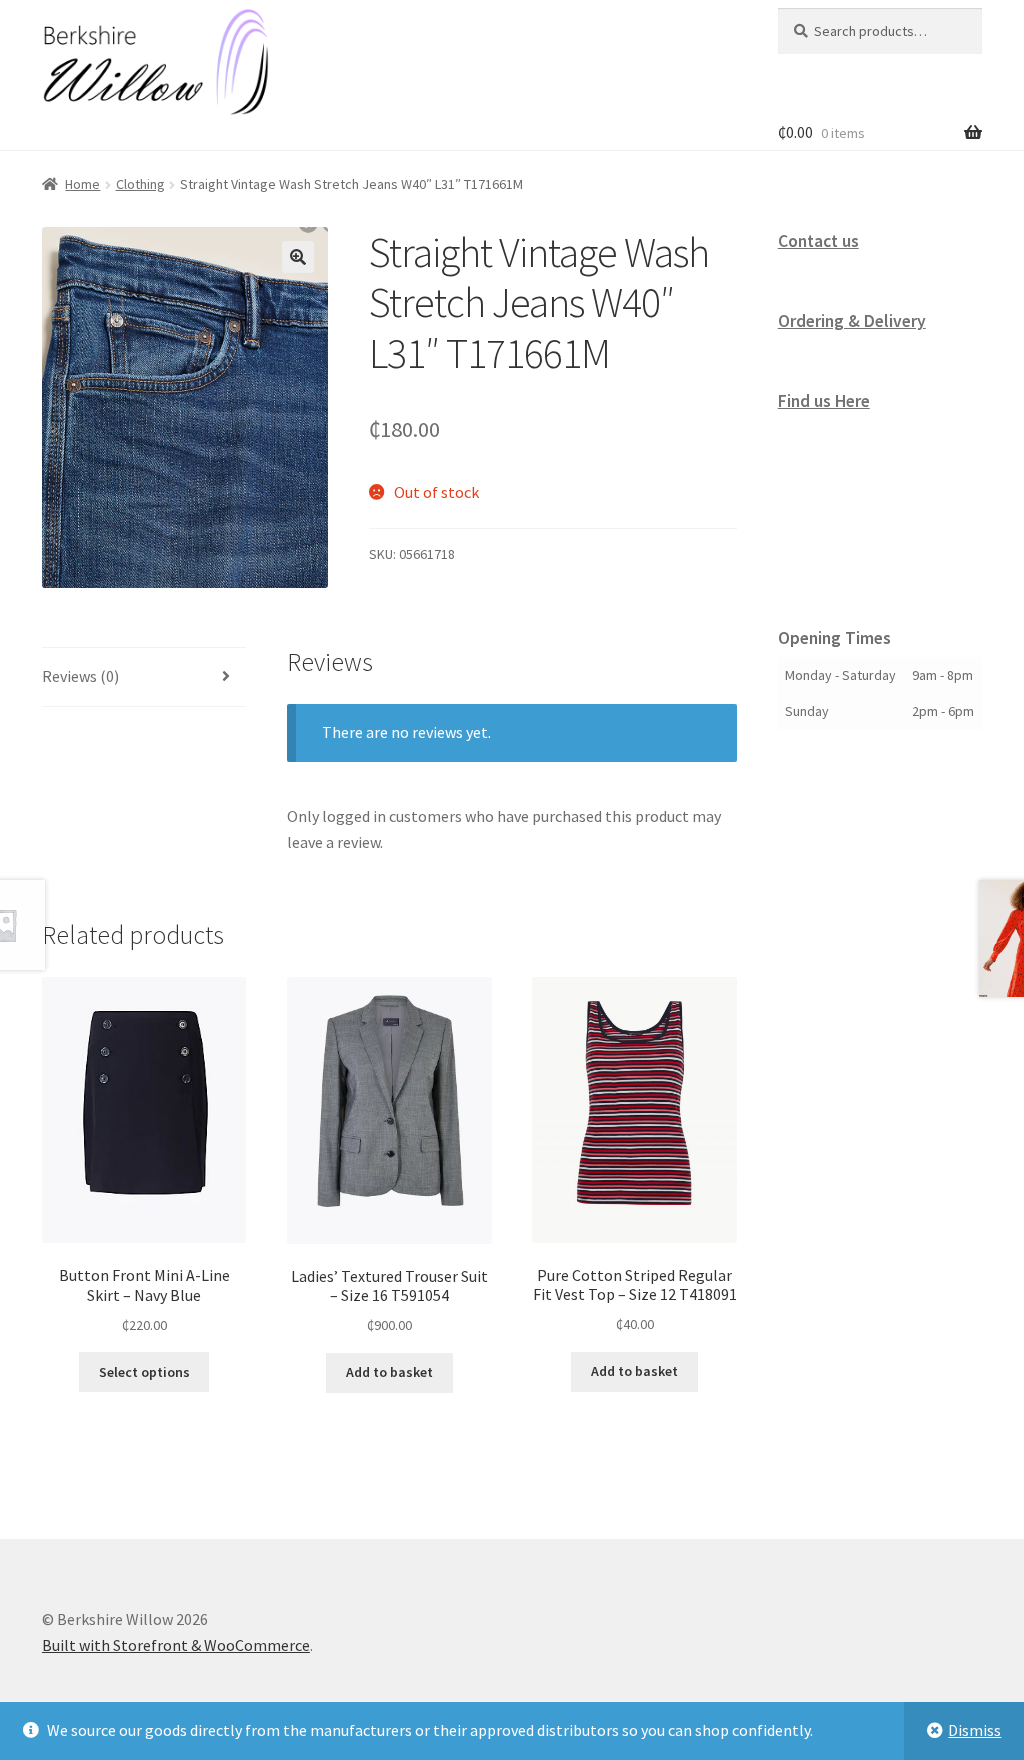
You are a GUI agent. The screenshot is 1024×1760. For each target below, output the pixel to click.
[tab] (144, 677)
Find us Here (824, 401)
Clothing (140, 184)
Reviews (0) (80, 676)
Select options (144, 1372)
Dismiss (974, 1730)
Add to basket (389, 1372)
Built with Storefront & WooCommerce (176, 1645)
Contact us (818, 241)
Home (82, 184)
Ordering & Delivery (852, 321)
